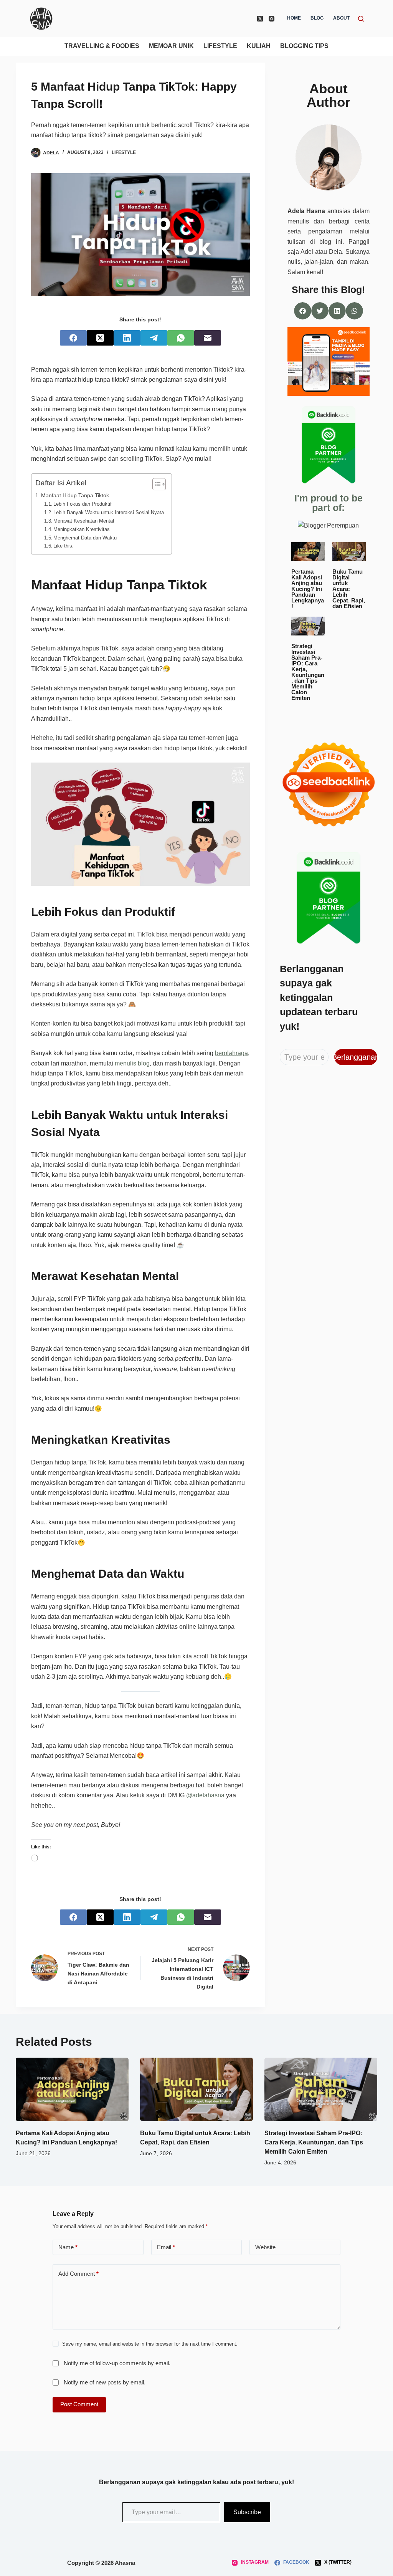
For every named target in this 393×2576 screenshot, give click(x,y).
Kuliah (259, 46)
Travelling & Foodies (102, 46)
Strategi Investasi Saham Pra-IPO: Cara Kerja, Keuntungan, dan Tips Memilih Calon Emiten (314, 2142)
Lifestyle (220, 46)
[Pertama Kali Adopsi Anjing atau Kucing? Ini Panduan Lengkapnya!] (72, 2089)
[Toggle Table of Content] (155, 484)
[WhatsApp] (181, 338)
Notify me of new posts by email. (105, 2382)
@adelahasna (205, 1795)
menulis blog (132, 1063)
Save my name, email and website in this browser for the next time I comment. (150, 2344)
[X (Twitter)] (260, 19)
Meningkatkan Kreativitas (82, 529)
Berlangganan (356, 1057)
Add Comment (78, 2274)
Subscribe (247, 2512)
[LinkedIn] (127, 338)
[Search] (361, 19)
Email (166, 2247)
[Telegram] (154, 338)
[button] (303, 311)
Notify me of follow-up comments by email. (117, 2363)
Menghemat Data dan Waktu (85, 538)
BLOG (317, 18)
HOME (294, 18)
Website (265, 2247)
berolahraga (231, 1053)
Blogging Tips (304, 46)
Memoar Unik (171, 46)
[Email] (208, 338)
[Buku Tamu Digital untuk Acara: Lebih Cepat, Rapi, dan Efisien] (196, 2089)
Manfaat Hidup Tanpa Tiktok (75, 495)
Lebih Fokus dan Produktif (83, 504)
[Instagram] (272, 19)
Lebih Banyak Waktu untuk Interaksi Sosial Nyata (109, 512)
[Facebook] (73, 338)
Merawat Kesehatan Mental (84, 521)
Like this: (64, 546)
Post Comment (79, 2404)
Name (68, 2247)
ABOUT (341, 18)
